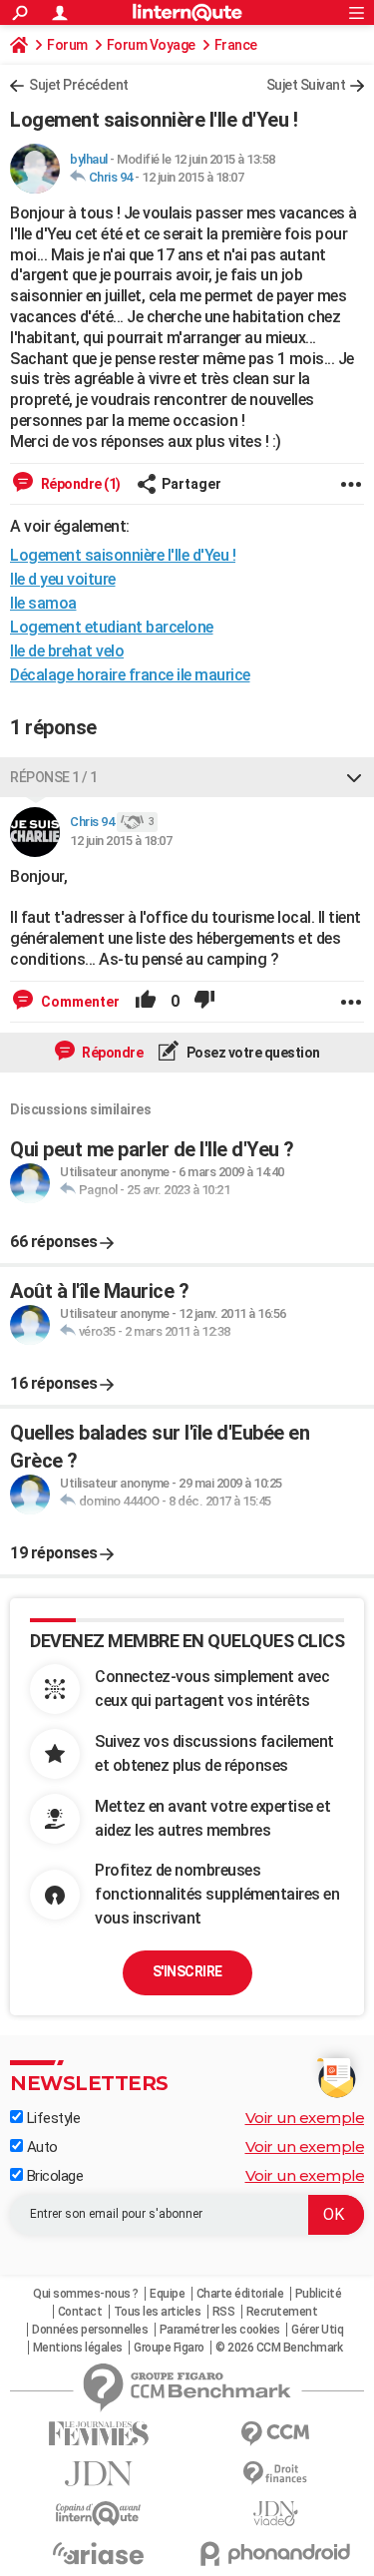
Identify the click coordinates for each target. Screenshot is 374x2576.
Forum (67, 45)
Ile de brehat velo (67, 651)
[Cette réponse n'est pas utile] (204, 1002)
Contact (80, 2312)
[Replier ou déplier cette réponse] (354, 777)
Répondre (112, 1053)
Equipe (167, 2294)
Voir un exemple (305, 2118)
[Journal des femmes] (99, 2434)
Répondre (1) (79, 484)
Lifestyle (51, 2118)
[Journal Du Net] (99, 2474)
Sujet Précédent (79, 85)
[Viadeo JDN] (276, 2514)
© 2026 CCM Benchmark (279, 2348)
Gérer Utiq (317, 2330)
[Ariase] (99, 2553)
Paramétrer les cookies (220, 2330)
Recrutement (282, 2312)
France (236, 45)
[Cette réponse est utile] (146, 1002)
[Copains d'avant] (99, 2514)
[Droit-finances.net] (276, 2474)
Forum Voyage (151, 45)
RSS (224, 2312)
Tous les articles (158, 2312)
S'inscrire (187, 1971)
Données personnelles (90, 2330)
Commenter (79, 1002)
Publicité (319, 2294)
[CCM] (276, 2434)
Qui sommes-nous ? (86, 2294)
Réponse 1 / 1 (54, 777)
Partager (191, 484)
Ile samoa (43, 603)
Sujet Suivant (306, 85)
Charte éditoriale (240, 2294)
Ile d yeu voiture (63, 579)
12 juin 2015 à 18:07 (192, 177)
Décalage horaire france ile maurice (130, 675)
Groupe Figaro (169, 2348)
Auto (40, 2147)
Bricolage (53, 2176)
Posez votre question (252, 1053)
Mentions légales (78, 2348)
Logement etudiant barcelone (112, 627)
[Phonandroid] (276, 2554)
